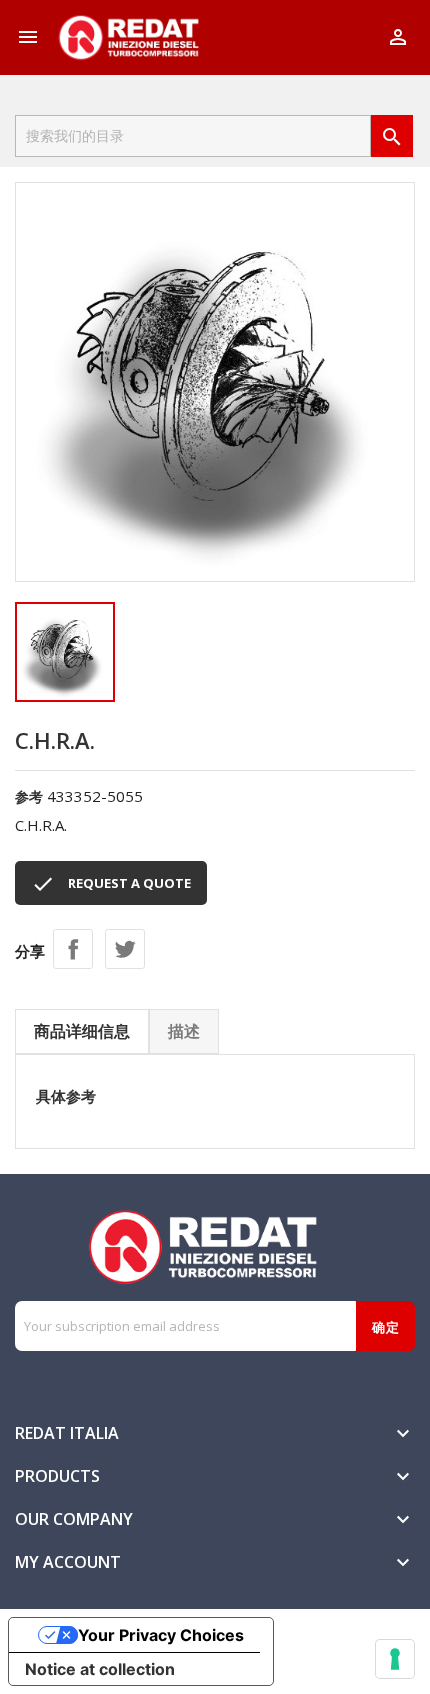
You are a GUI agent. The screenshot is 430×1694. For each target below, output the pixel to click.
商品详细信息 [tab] (82, 1031)
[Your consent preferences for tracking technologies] (395, 1659)
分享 (73, 949)
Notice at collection (100, 1669)
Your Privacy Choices (161, 1635)
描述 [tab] (184, 1031)
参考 (29, 796)
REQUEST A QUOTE (111, 884)
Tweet (125, 949)
